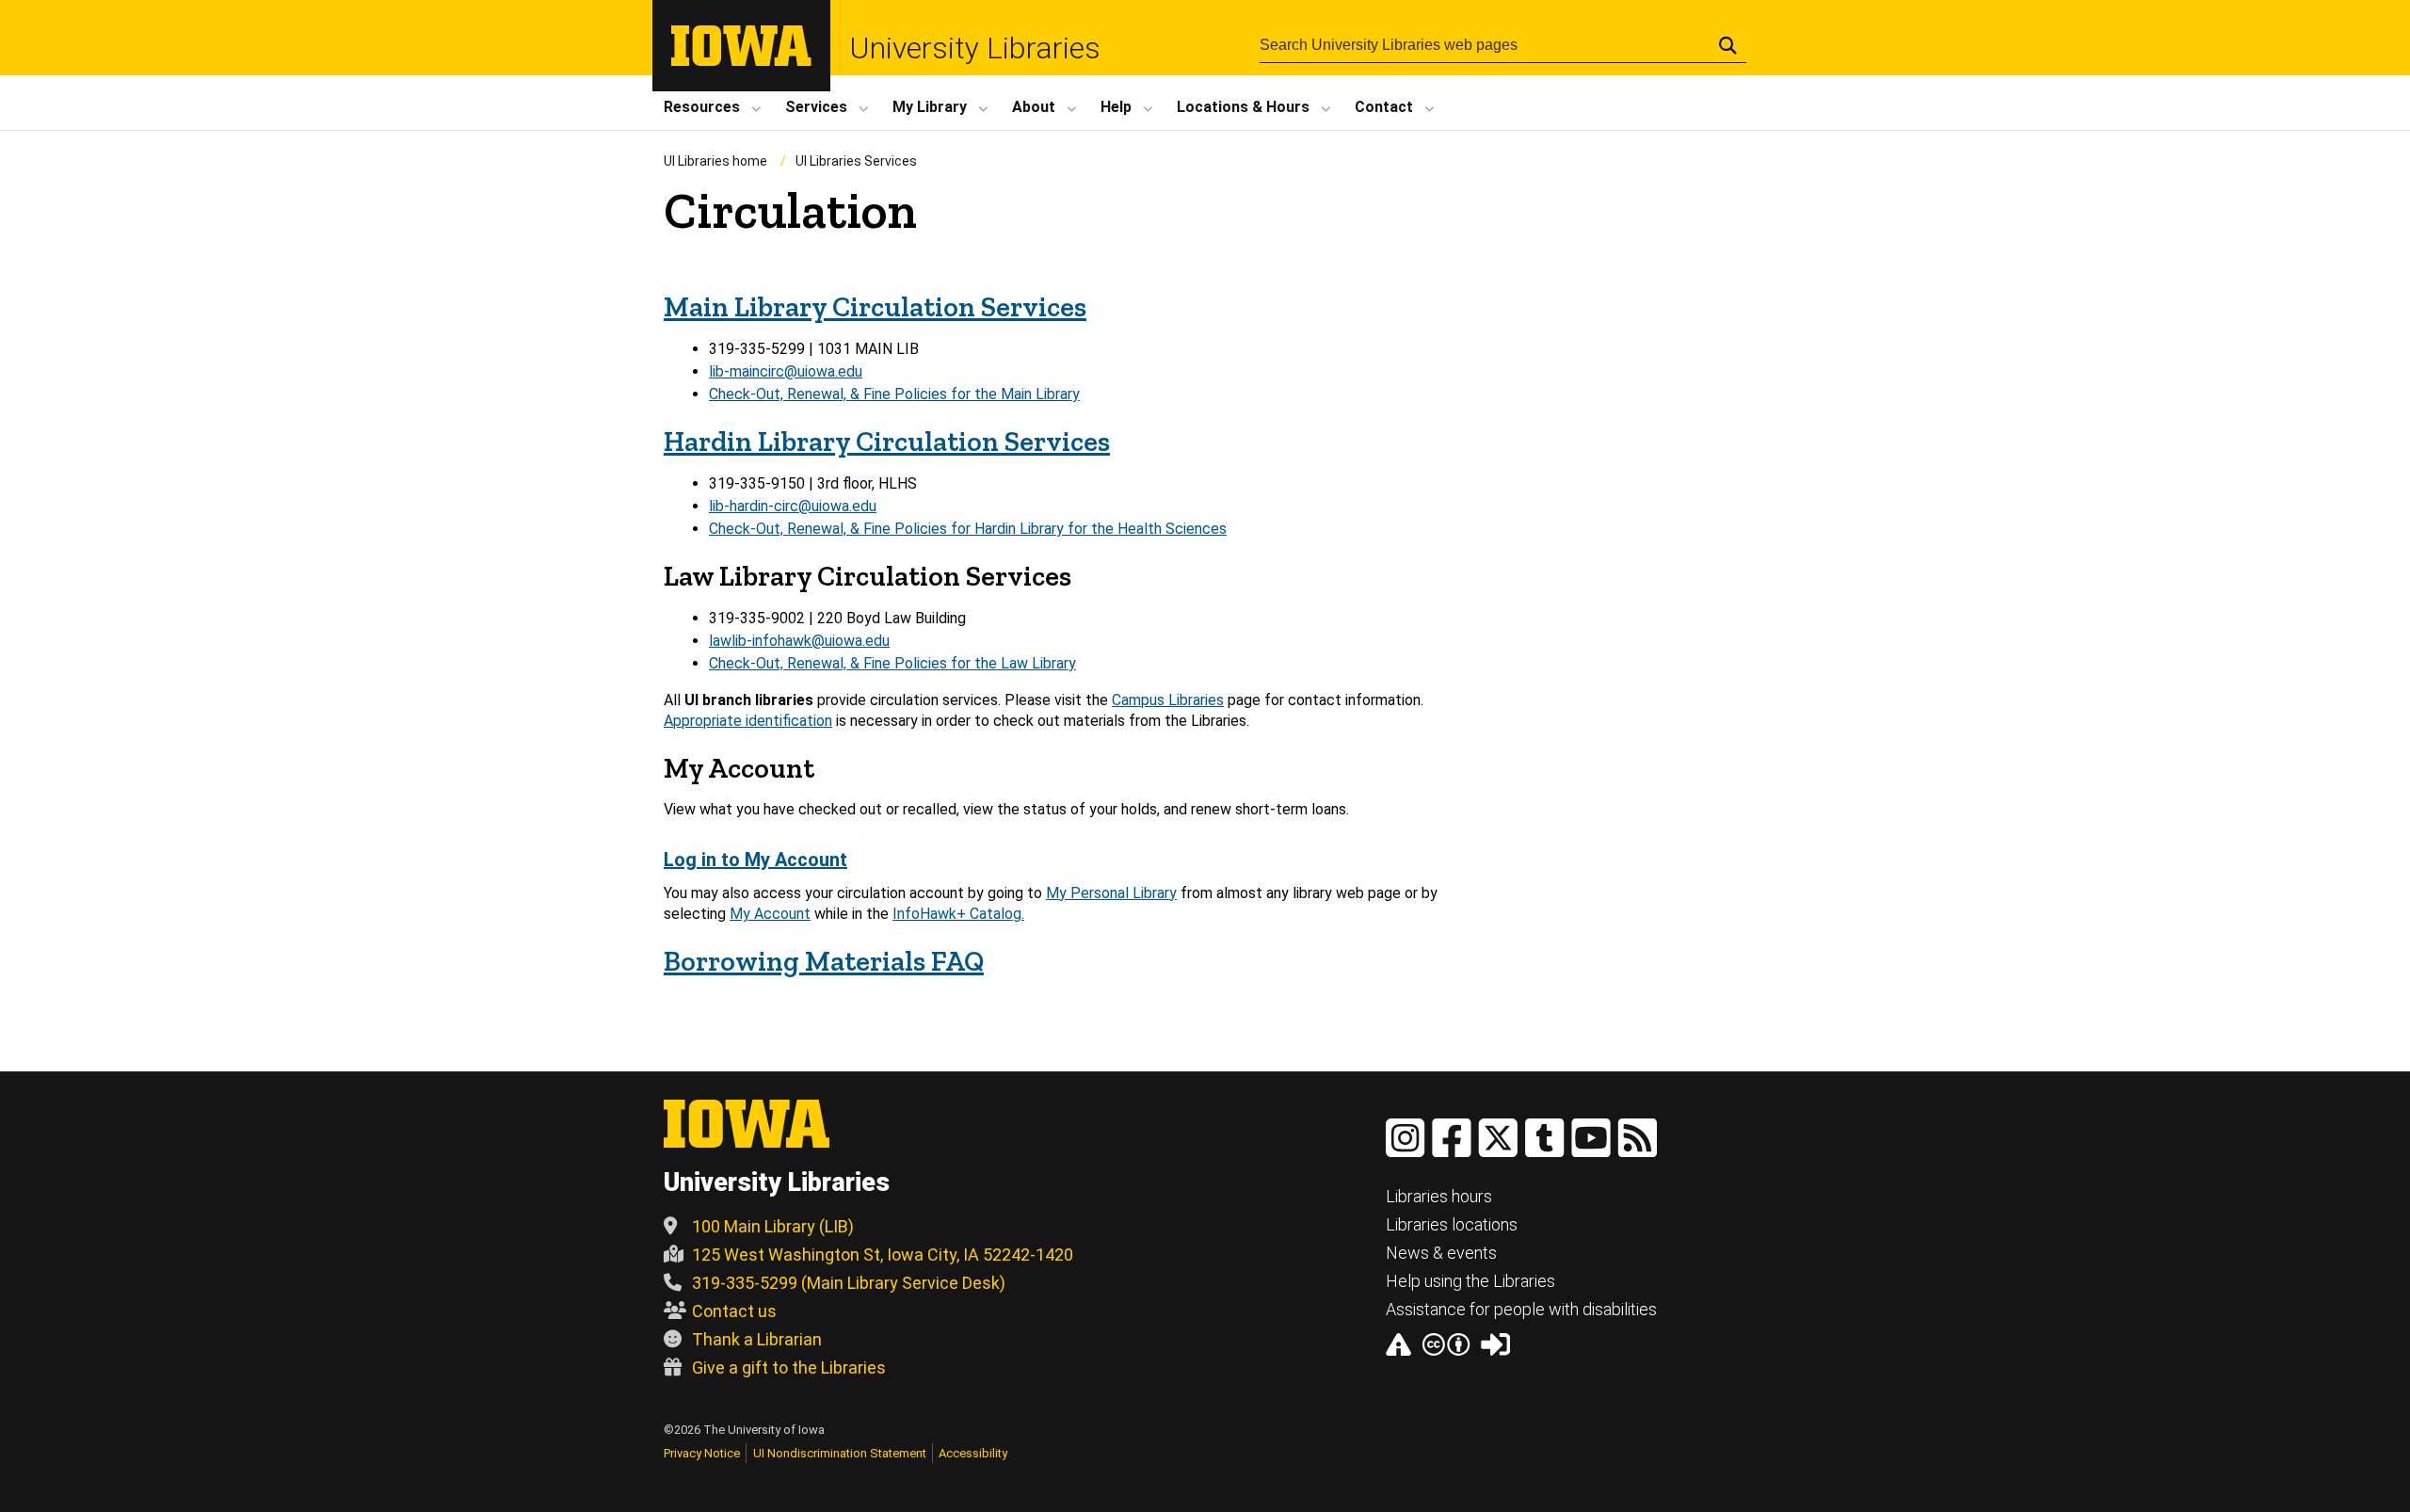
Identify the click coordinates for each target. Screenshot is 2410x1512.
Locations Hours (1243, 107)
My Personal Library (1111, 893)
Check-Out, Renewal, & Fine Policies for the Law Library (892, 663)
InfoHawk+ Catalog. (958, 914)
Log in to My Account (755, 860)
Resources (702, 107)
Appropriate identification (748, 721)
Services (816, 107)
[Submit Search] (1728, 45)
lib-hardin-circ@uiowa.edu (793, 506)
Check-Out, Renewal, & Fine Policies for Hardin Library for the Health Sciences (968, 529)
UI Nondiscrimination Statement (840, 1453)
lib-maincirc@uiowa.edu (786, 371)
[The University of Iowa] (741, 61)
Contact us (734, 1311)
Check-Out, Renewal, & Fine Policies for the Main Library (894, 394)
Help (1116, 107)
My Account (770, 914)
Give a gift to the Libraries (789, 1367)
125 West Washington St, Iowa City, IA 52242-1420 (883, 1255)
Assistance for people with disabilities (1521, 1309)
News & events (1441, 1253)
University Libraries (975, 48)
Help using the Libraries (1470, 1281)
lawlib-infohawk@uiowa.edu (799, 641)
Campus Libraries (1168, 700)
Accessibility (973, 1453)
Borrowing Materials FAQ (824, 961)
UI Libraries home (715, 161)
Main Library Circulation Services (875, 307)
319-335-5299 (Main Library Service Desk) (849, 1283)
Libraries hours (1439, 1196)
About (1034, 107)
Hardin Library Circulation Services (887, 442)
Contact (1384, 107)
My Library (930, 107)
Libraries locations (1452, 1224)
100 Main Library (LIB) (773, 1226)
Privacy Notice (702, 1453)
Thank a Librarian (757, 1339)
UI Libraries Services (856, 161)
